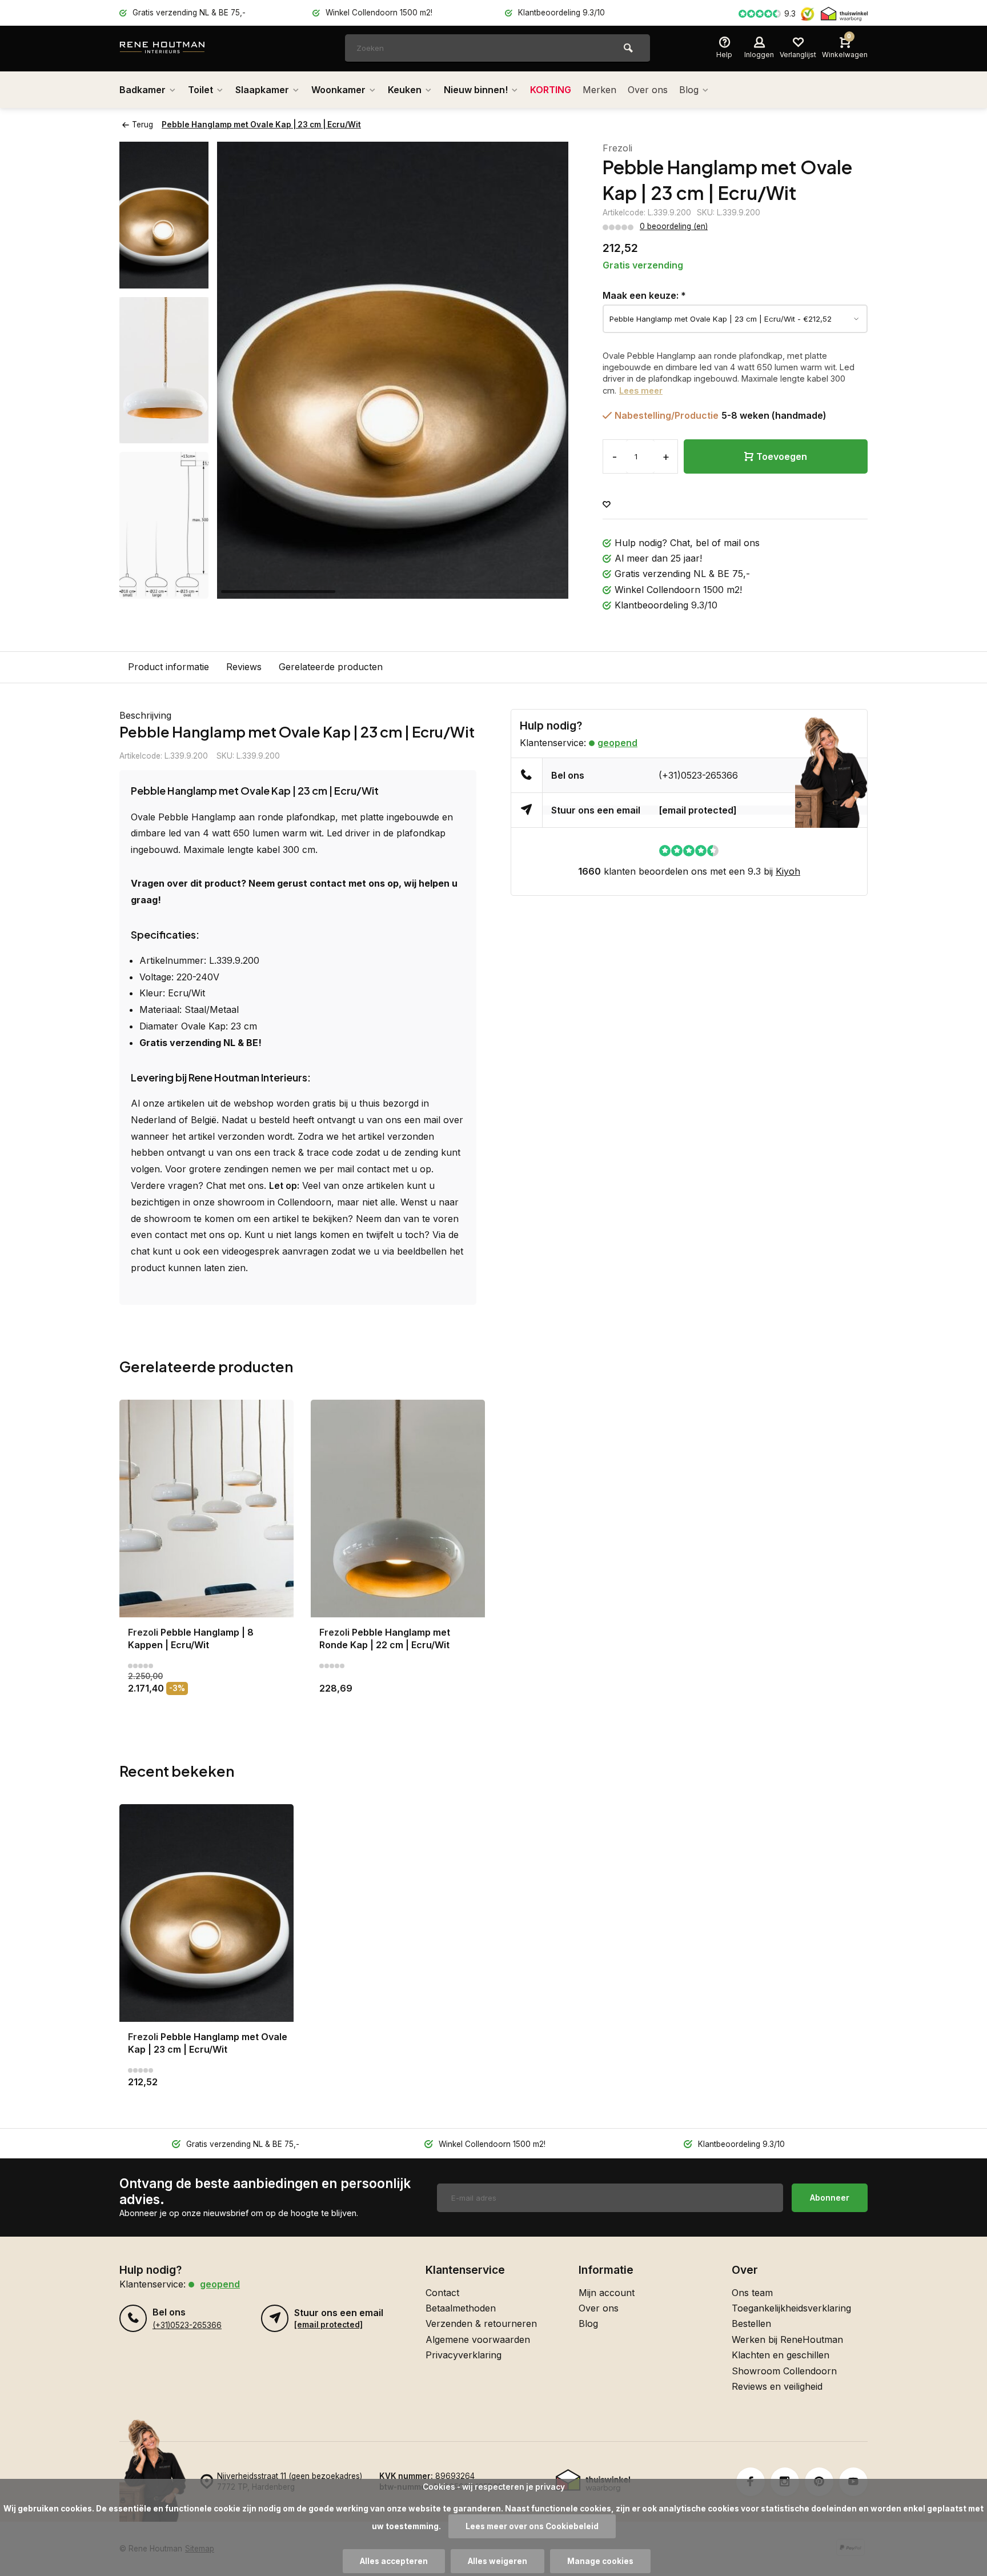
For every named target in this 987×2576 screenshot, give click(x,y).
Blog (689, 90)
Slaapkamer (262, 90)
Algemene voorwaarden (478, 2339)
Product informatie (168, 667)
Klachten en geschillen (781, 2355)
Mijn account (607, 2293)
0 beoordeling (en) (674, 226)
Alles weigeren (497, 2561)
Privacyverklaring (464, 2355)
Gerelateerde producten (331, 667)
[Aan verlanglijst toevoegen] (607, 505)
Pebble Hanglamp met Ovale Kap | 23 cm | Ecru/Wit (261, 125)
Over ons (648, 90)
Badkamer (143, 90)
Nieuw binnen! (476, 90)
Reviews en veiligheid (777, 2386)
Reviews (244, 667)
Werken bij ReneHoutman (787, 2339)
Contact (442, 2293)
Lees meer (641, 390)
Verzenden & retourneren (481, 2323)
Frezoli (617, 148)
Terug (143, 125)
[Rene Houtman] (188, 49)
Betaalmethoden (461, 2308)
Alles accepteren (394, 2561)
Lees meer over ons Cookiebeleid (532, 2526)
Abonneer (830, 2198)
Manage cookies (600, 2561)
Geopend (617, 743)
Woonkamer (338, 90)
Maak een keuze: (644, 295)
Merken (599, 90)
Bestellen (751, 2323)
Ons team (752, 2293)
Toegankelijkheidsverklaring (791, 2308)
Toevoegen (782, 456)
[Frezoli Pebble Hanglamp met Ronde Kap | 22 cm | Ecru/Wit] (398, 1509)
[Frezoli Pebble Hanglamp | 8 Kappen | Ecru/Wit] (206, 1509)
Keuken (405, 90)
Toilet (200, 90)
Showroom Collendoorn (784, 2371)
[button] (545, 370)
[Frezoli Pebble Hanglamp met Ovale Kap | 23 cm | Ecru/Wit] (206, 1913)
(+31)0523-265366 (698, 775)
